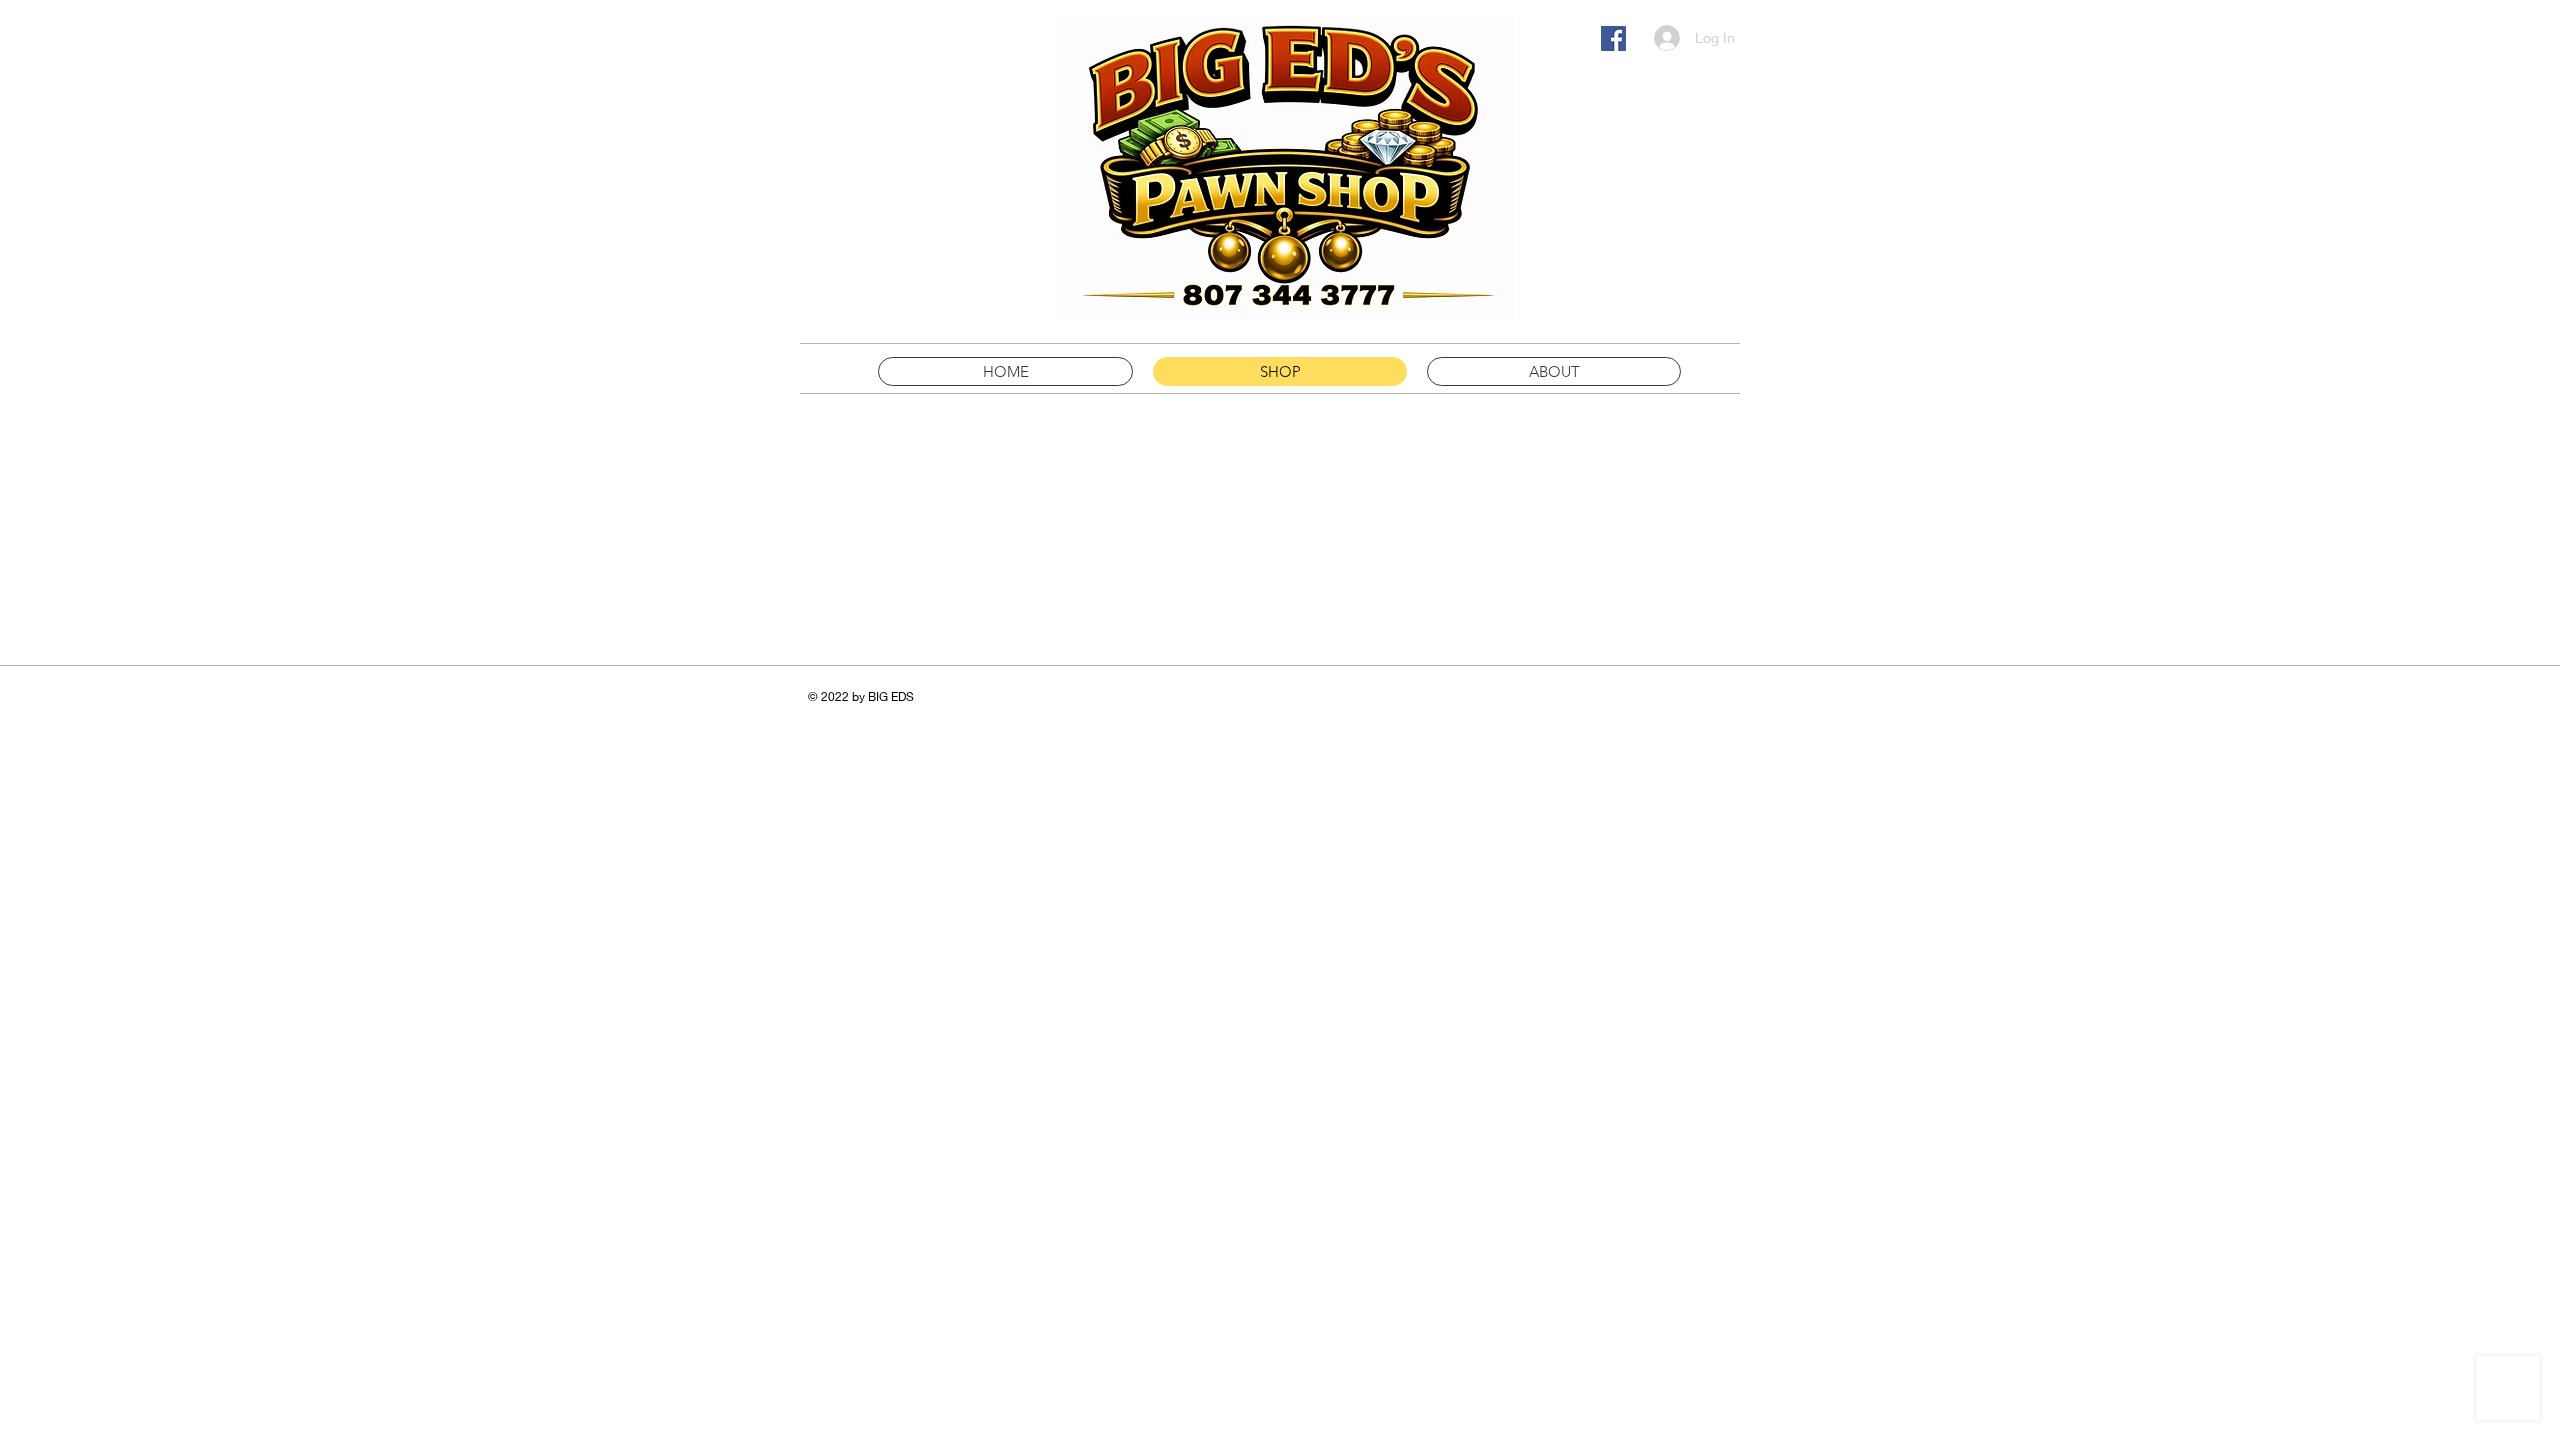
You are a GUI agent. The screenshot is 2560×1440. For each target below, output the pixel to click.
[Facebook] (1613, 38)
